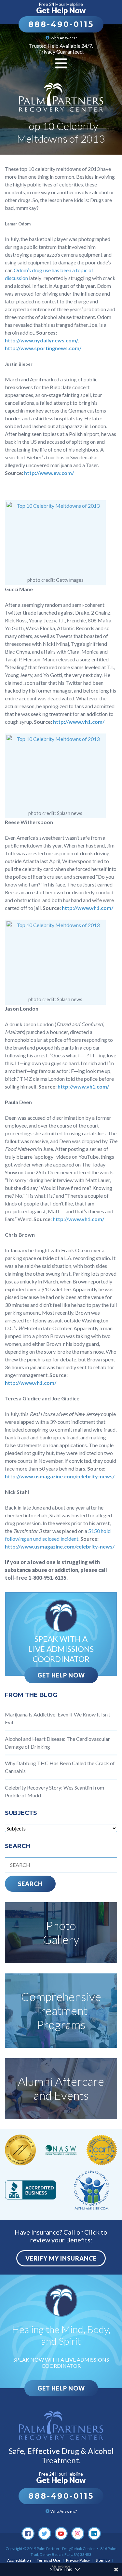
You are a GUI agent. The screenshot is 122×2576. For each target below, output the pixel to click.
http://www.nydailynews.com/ (41, 340)
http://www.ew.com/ (49, 473)
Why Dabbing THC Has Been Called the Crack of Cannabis (60, 1767)
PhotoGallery (61, 1932)
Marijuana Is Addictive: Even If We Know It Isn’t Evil (58, 1718)
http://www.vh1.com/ (79, 722)
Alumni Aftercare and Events (61, 2088)
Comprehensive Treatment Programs (61, 2010)
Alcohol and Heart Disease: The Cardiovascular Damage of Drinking (57, 1743)
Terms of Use (48, 2560)
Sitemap (103, 2560)
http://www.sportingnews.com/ (43, 348)
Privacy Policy (78, 2560)
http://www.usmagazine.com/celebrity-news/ (60, 1476)
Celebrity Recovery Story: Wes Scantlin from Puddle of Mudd (54, 1791)
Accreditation (19, 2560)
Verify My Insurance (61, 2258)
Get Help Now (61, 1675)
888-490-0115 (61, 24)
